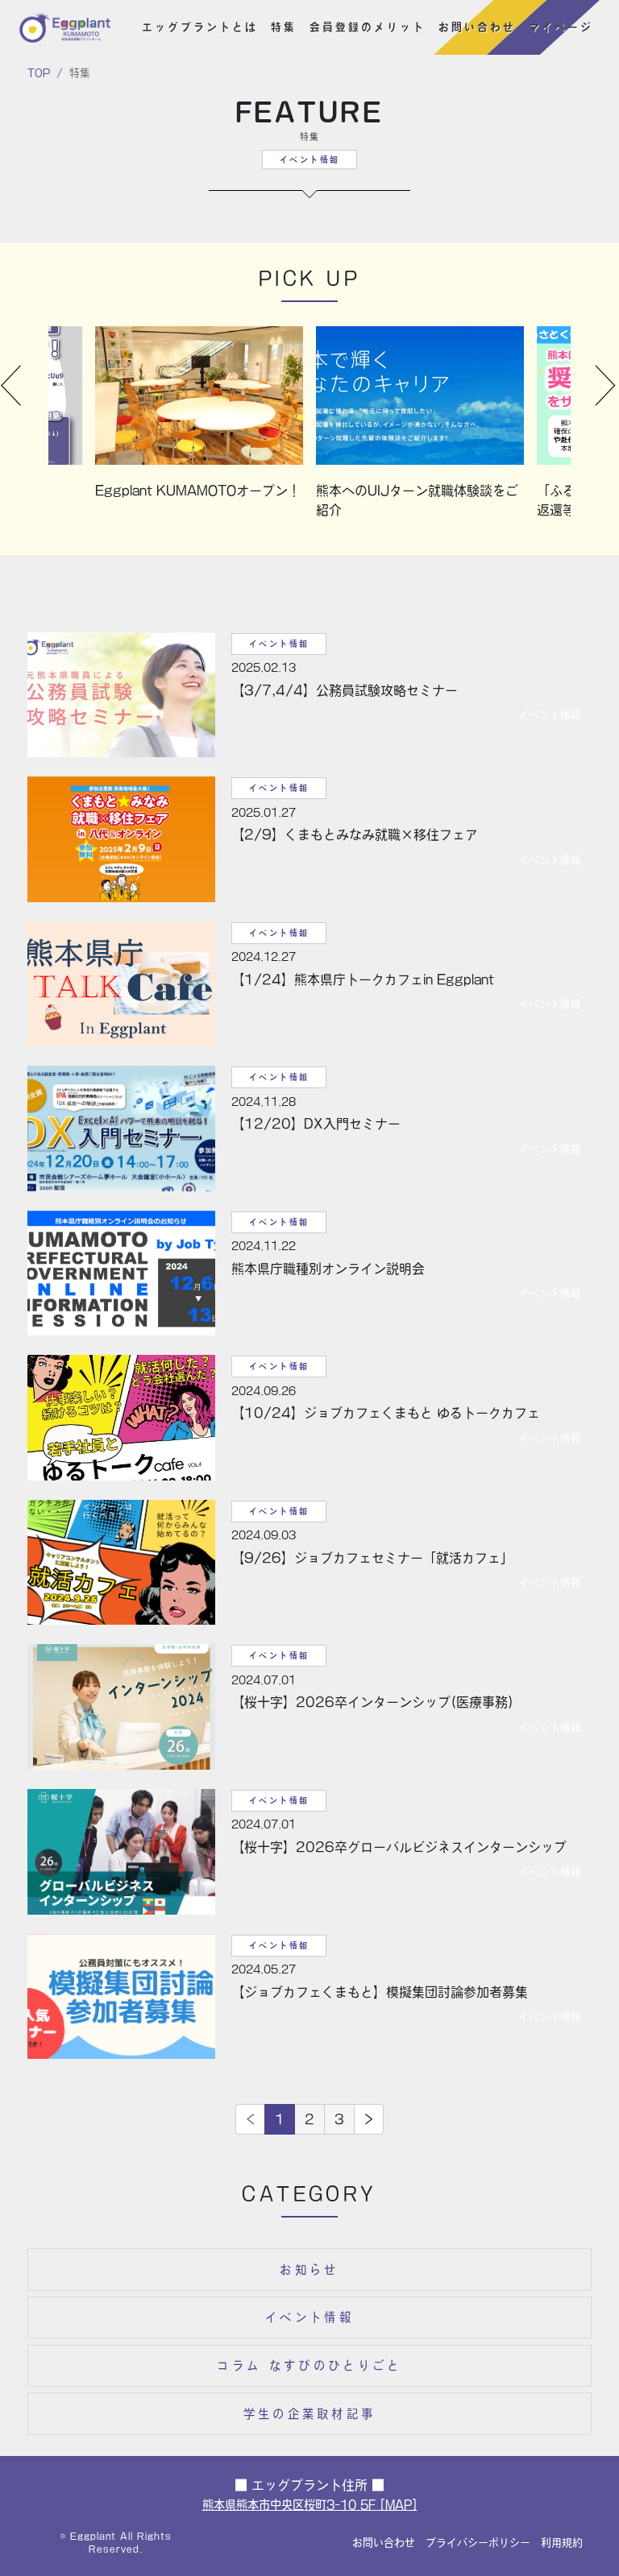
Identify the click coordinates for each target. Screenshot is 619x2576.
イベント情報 (309, 2317)
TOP (39, 73)
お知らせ (309, 2270)
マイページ (561, 27)
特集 (284, 27)
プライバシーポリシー (478, 2543)
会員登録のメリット (368, 27)
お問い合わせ (477, 27)
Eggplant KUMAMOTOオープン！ (198, 491)
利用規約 (562, 2543)
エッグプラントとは (200, 27)
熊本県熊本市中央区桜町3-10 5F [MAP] (310, 2505)
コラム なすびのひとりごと (309, 2365)
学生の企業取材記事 (310, 2414)
